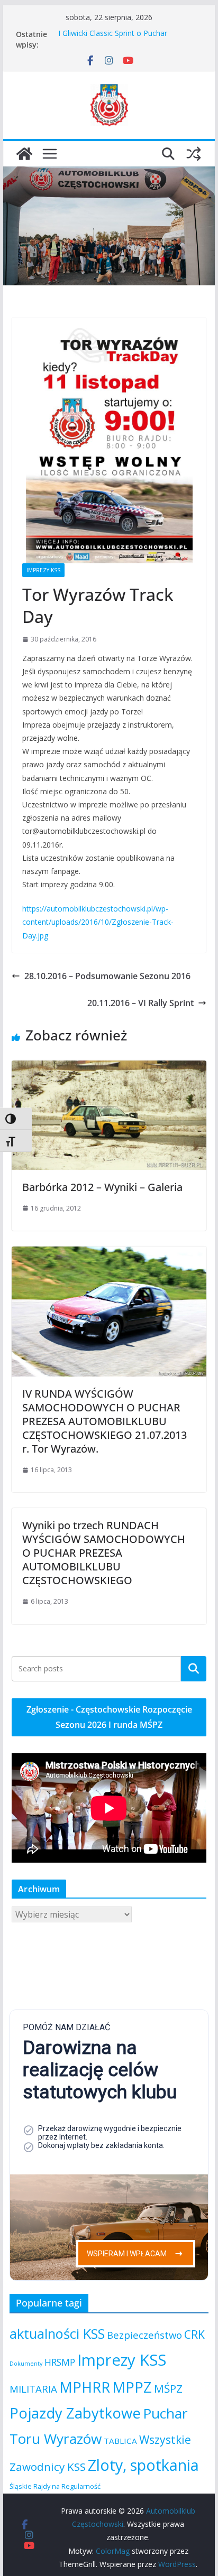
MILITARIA (33, 2389)
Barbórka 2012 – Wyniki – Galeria (102, 1187)
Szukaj (194, 1669)
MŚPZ (168, 2388)
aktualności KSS (57, 2333)
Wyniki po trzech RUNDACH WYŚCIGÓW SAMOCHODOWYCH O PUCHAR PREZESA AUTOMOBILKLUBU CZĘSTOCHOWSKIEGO (104, 1553)
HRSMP (60, 2362)
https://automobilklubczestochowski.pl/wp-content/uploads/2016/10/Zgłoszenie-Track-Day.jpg (98, 922)
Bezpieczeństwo (144, 2335)
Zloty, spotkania (143, 2465)
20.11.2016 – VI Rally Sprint (140, 1003)
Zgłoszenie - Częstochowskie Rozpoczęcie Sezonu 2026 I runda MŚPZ (109, 1717)
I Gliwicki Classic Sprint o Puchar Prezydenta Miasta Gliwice (113, 39)
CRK (194, 2335)
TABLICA (120, 2441)
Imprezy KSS (43, 570)
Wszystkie (165, 2440)
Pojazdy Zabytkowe (75, 2413)
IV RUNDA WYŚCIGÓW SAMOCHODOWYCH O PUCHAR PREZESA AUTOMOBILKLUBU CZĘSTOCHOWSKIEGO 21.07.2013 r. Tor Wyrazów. (105, 1421)
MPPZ (132, 2387)
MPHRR (85, 2387)
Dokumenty (26, 2364)
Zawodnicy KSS (48, 2467)
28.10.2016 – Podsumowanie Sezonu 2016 (107, 976)
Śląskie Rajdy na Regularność (55, 2486)
